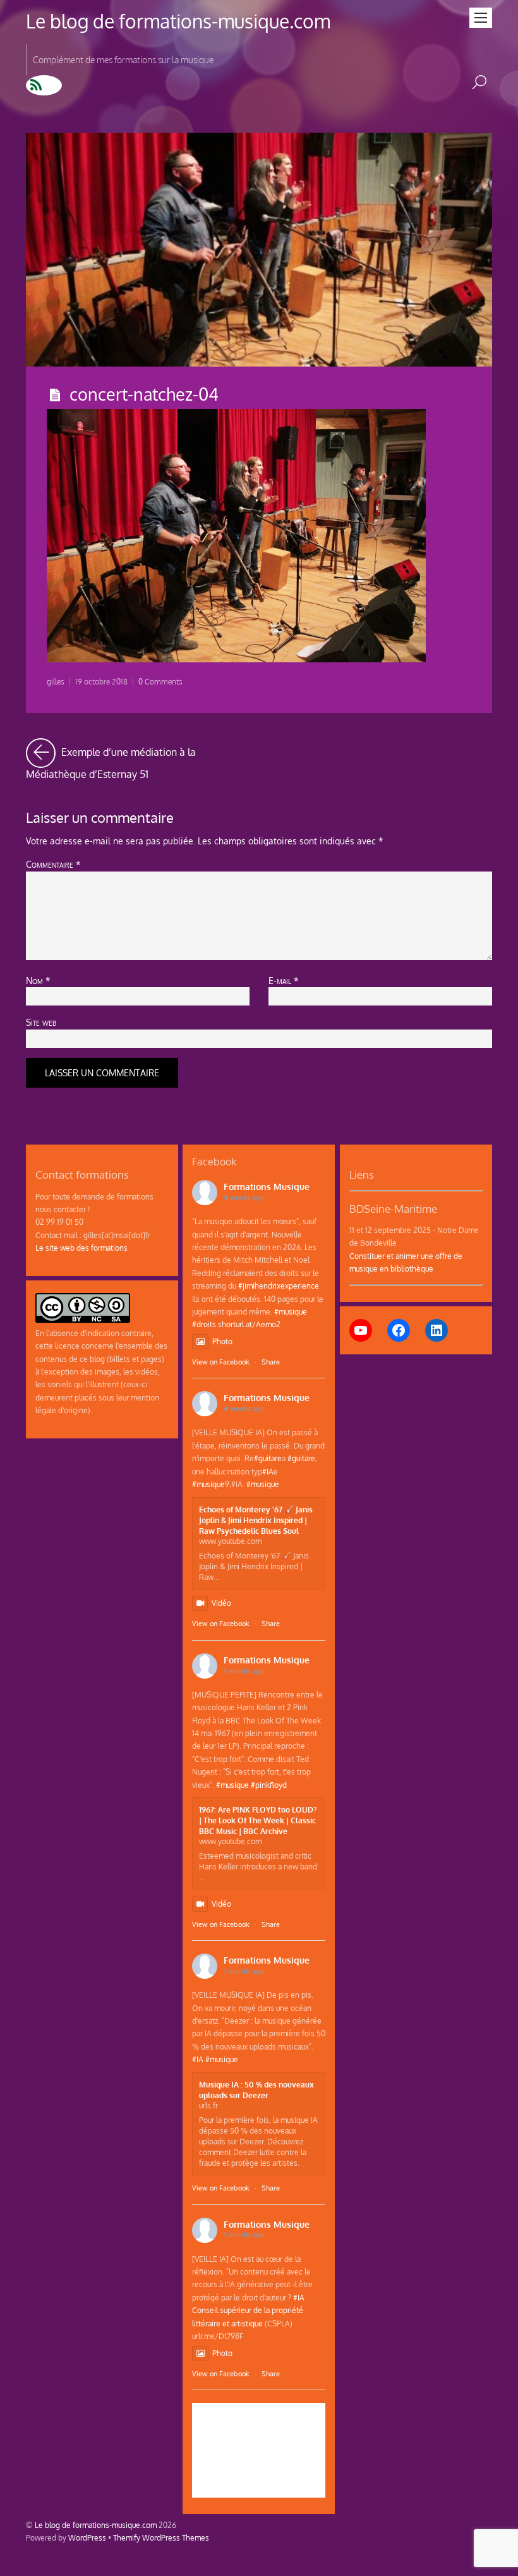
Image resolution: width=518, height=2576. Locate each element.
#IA (268, 1471)
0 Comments (160, 682)
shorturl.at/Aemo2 (249, 1324)
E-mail (284, 980)
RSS (44, 85)
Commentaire (53, 864)
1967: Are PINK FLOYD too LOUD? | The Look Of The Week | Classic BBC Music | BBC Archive (258, 1820)
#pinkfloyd (269, 1785)
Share (271, 1362)
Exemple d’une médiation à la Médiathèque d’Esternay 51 (138, 760)
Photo (222, 1341)
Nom (38, 980)
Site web (41, 1022)
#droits (204, 1324)
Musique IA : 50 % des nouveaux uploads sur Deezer (256, 2090)
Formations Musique (267, 1187)
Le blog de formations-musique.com (96, 2525)
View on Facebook (221, 1362)
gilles (56, 682)
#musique (291, 1311)
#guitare (268, 1458)
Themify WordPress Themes (161, 2537)
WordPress (87, 2537)
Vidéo (221, 1603)
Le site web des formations (81, 1248)
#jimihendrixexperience (279, 1285)
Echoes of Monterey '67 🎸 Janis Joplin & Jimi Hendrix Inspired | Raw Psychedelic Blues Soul (256, 1520)
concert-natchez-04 (144, 394)
